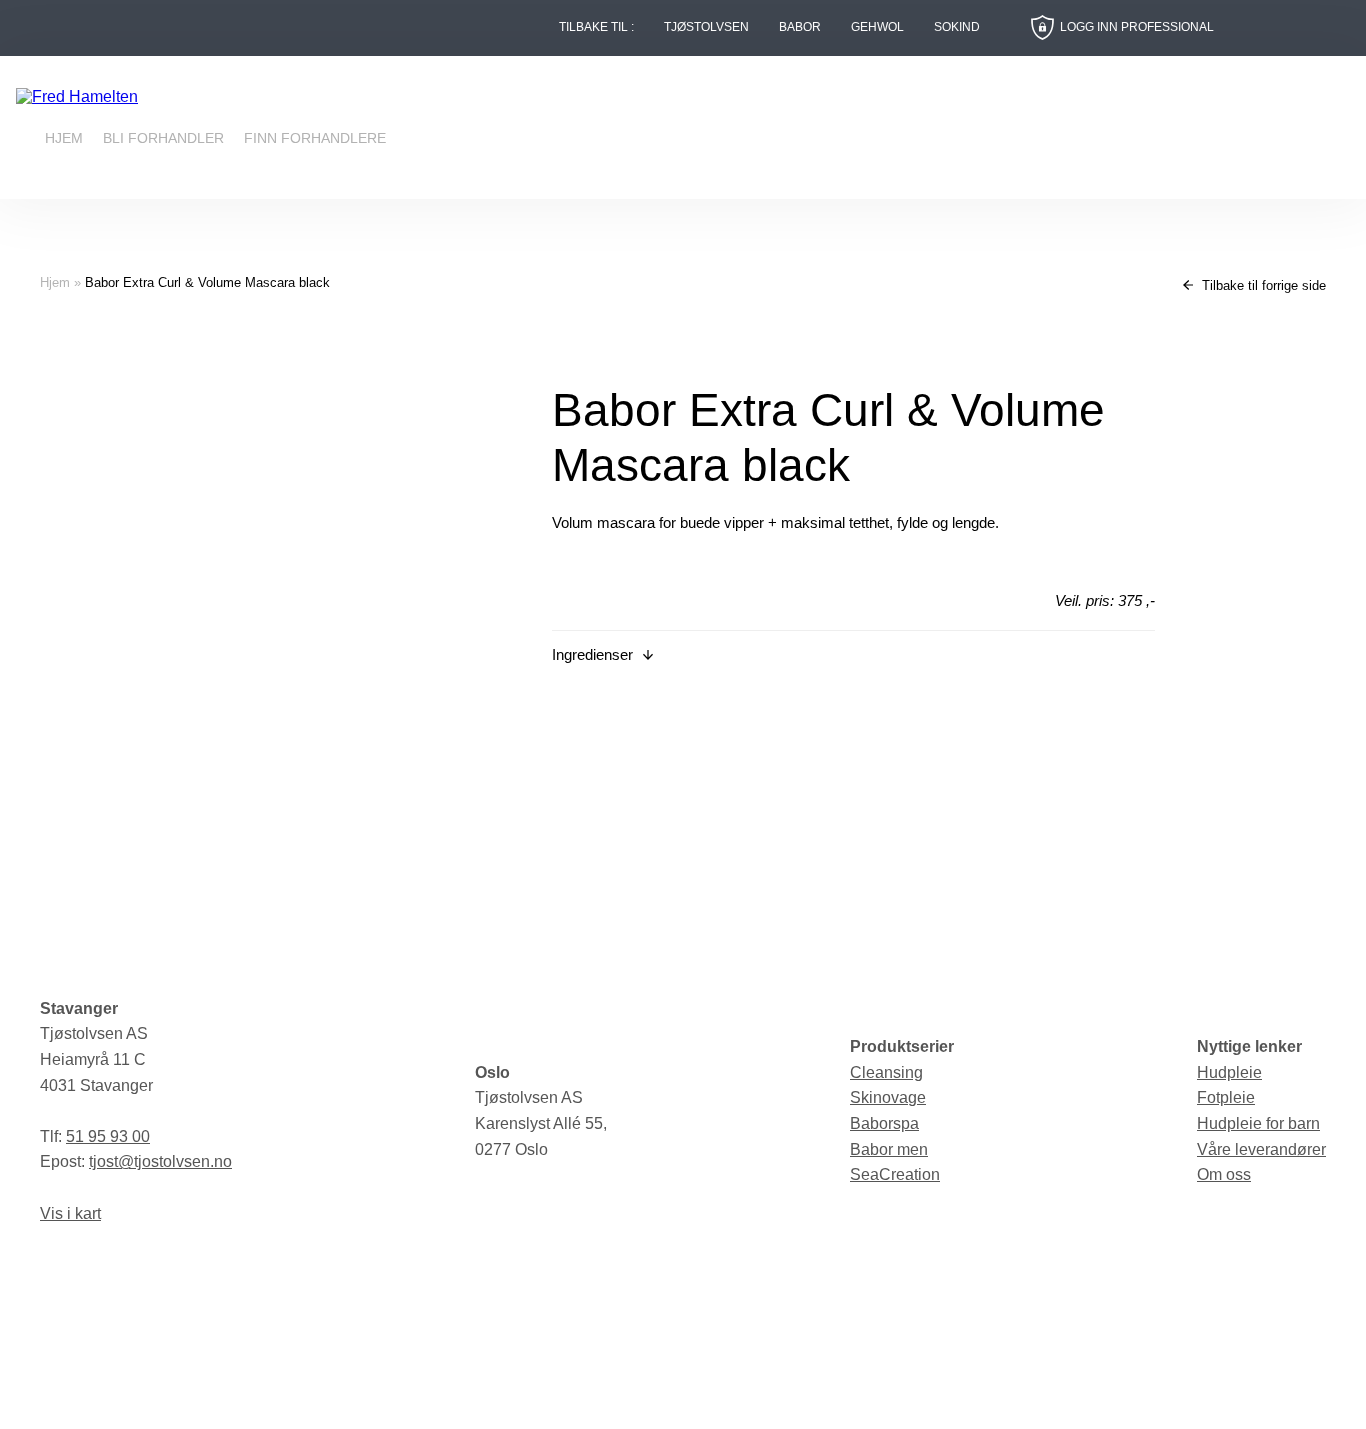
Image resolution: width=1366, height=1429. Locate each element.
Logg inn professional (1137, 27)
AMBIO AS (859, 1399)
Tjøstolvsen (706, 27)
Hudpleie (1229, 1072)
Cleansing (886, 1072)
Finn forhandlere (315, 138)
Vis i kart (70, 1213)
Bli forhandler (163, 138)
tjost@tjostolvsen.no (160, 1161)
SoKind (957, 27)
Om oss (1224, 1174)
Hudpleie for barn (1258, 1123)
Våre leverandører (1261, 1149)
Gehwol (877, 27)
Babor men (889, 1149)
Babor (800, 27)
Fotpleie (1226, 1097)
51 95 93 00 (108, 1136)
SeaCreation (895, 1174)
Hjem (64, 138)
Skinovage (888, 1097)
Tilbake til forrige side (1262, 285)
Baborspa (884, 1123)
